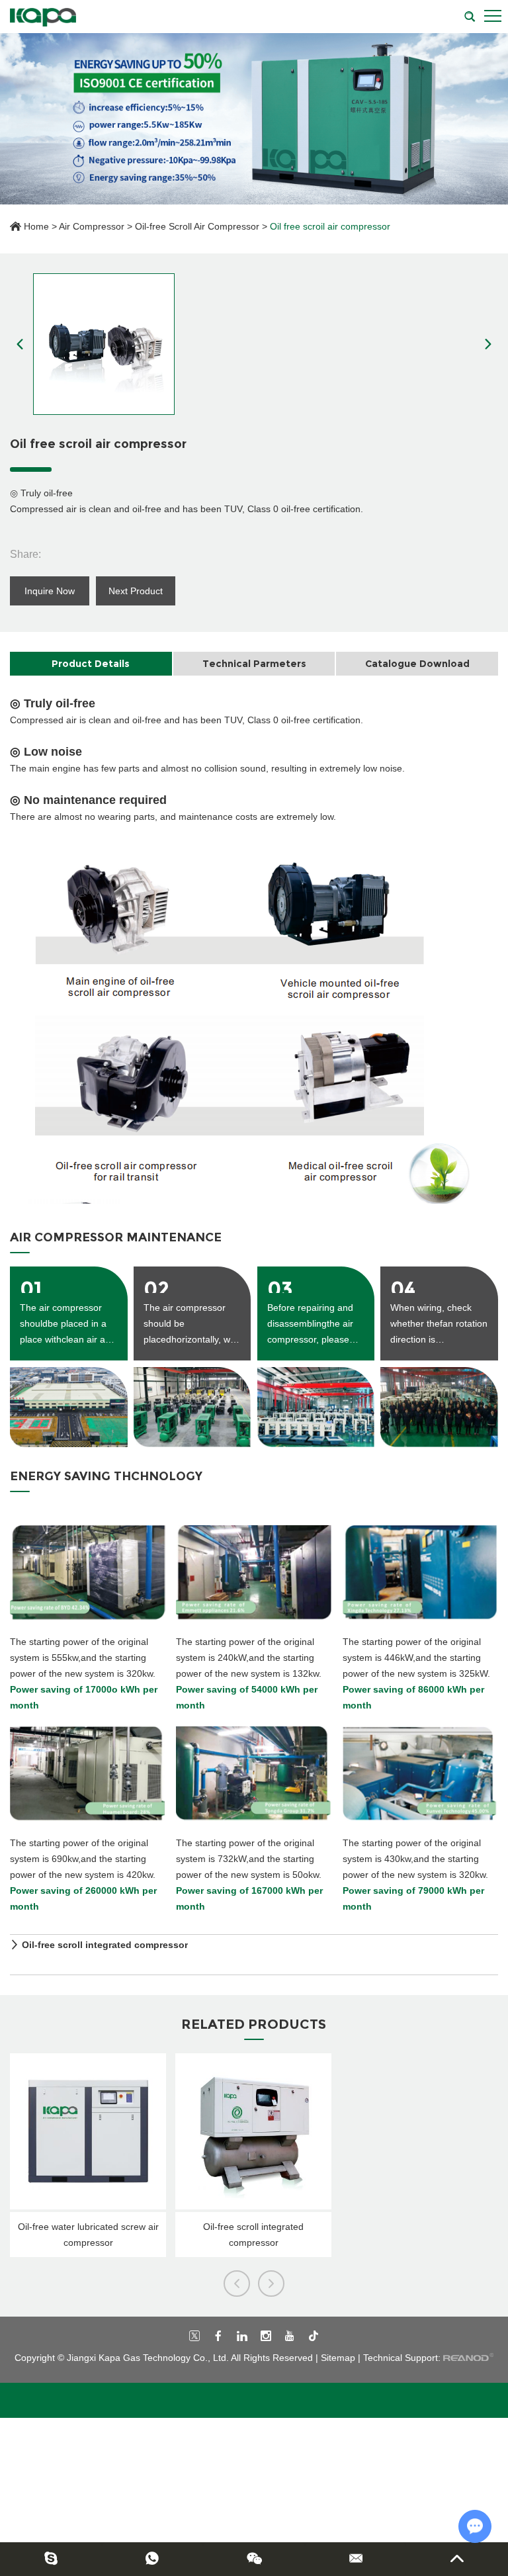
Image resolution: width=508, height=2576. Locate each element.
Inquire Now (50, 591)
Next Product (136, 591)
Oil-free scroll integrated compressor (105, 1945)
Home (36, 226)
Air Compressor (92, 226)
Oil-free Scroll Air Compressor (197, 226)
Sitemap (338, 2358)
